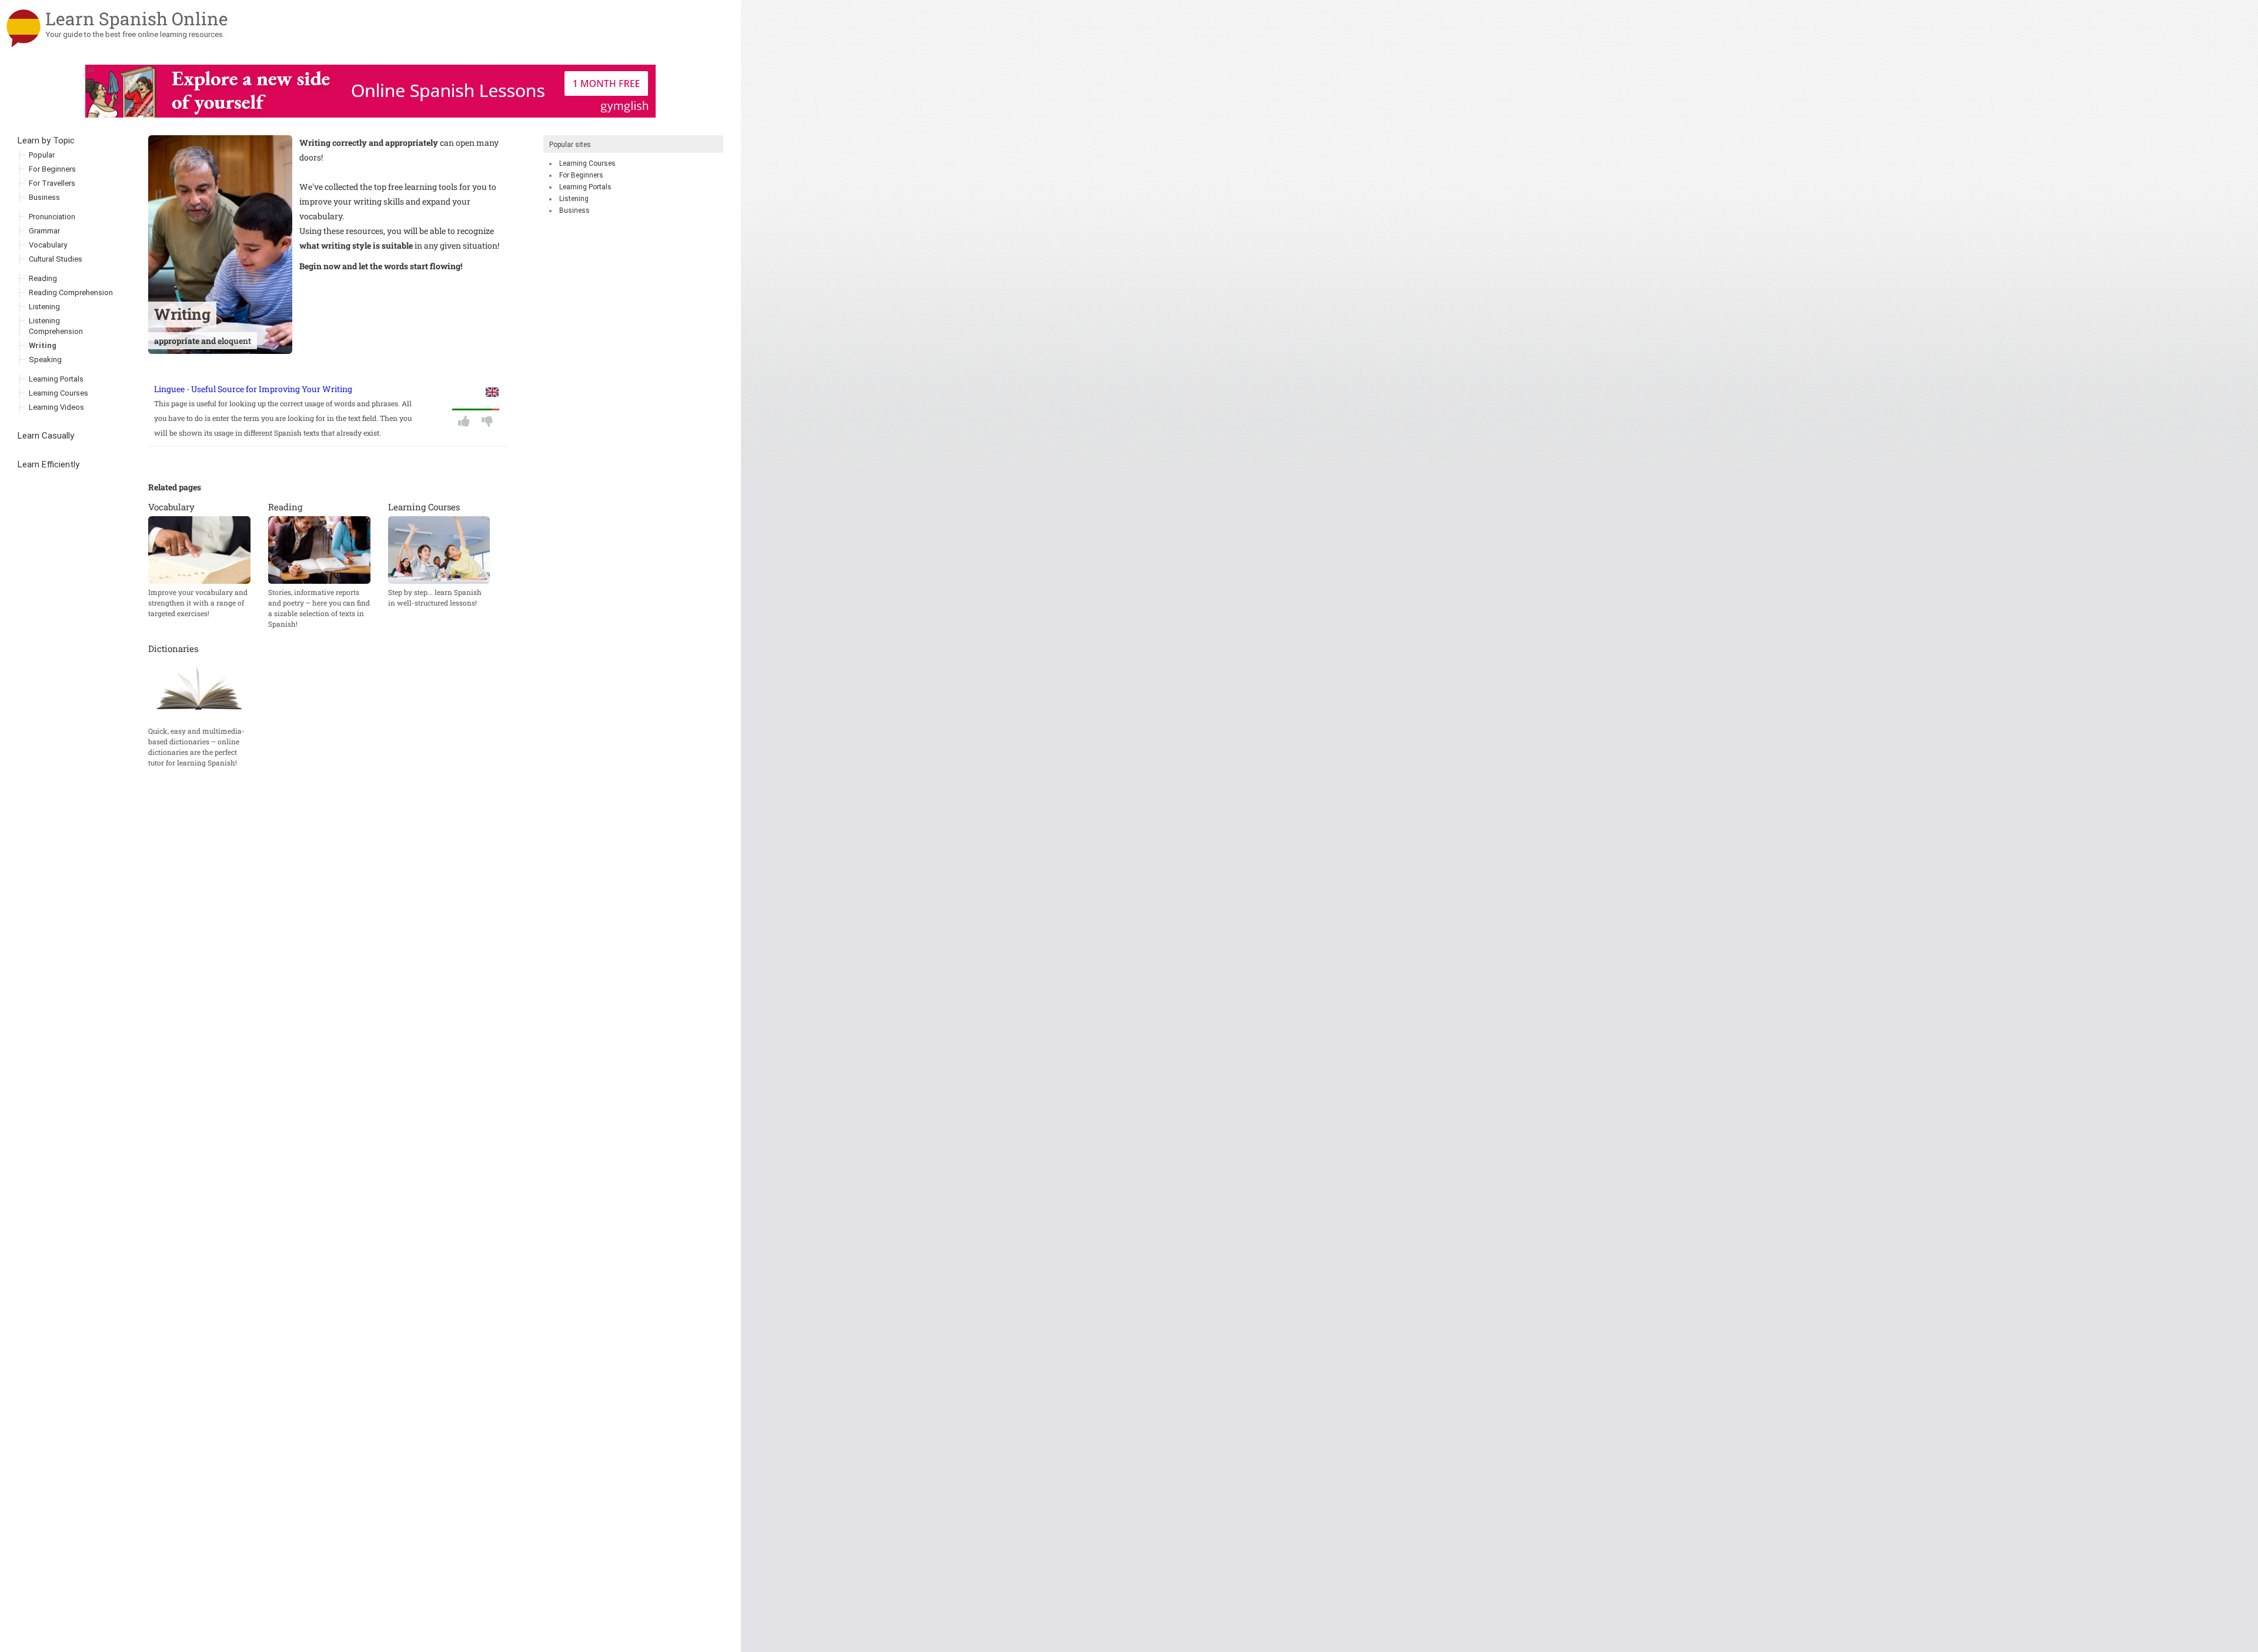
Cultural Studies (56, 259)
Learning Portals (585, 187)
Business (574, 210)
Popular (42, 155)
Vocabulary (48, 245)
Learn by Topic (46, 141)
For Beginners (581, 175)
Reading (43, 278)
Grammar (44, 231)
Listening (574, 199)
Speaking (45, 360)
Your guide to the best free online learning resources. (135, 34)
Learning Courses (587, 163)
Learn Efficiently (49, 464)
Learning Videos (56, 407)
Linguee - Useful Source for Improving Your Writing (253, 389)
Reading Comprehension (71, 292)
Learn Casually (46, 436)
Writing (43, 345)
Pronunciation (52, 217)
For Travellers (52, 183)
